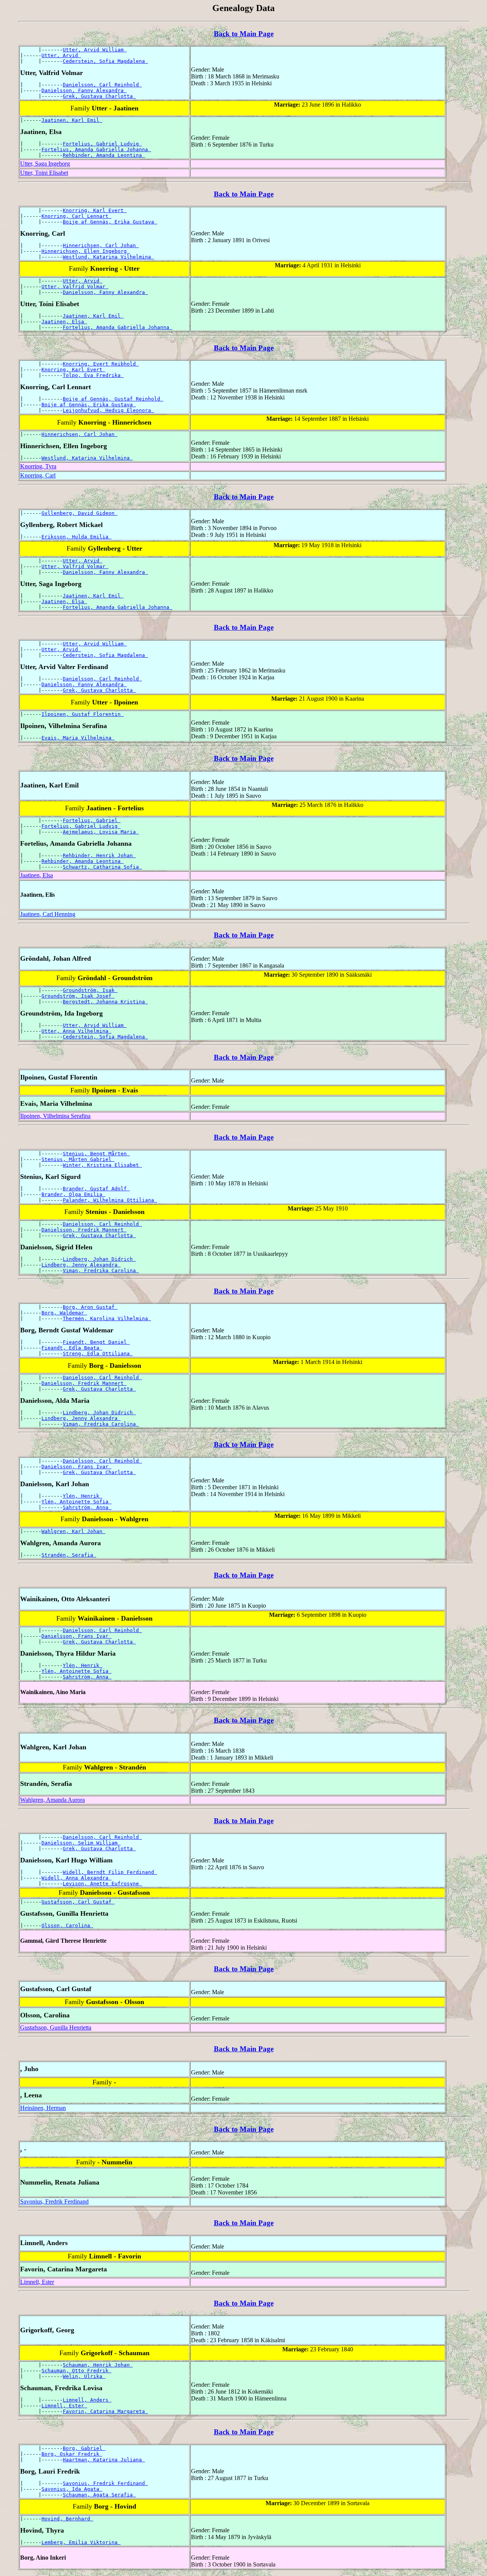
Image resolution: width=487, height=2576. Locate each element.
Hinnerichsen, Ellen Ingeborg (86, 251)
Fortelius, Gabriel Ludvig (102, 144)
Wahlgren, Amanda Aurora (53, 1800)
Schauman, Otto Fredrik (76, 2371)
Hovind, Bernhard (67, 2519)
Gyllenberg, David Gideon (80, 513)
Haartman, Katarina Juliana (104, 2460)
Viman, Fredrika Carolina (101, 1270)
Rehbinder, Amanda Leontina (104, 155)
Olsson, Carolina (67, 1925)
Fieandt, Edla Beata (72, 1348)
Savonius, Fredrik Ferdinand (54, 2201)
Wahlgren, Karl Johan (73, 1531)
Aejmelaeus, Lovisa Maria (101, 832)
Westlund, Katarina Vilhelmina (108, 257)
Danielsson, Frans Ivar (76, 1467)
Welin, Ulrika (84, 2376)
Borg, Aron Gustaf (90, 1307)
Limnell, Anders (87, 2400)
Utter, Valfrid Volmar (75, 287)
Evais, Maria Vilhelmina (78, 738)
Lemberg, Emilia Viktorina (81, 2542)
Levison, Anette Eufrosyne (102, 1884)
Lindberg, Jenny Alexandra (81, 1265)
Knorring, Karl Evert (95, 210)
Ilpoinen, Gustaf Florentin (83, 714)
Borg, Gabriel (84, 2448)
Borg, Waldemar (64, 1313)
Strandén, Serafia (69, 1555)
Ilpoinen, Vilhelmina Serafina (55, 1116)
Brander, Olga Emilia (73, 1194)
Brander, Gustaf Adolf (96, 1189)
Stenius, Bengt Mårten (96, 1154)
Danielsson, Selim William (81, 1843)
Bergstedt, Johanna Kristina (105, 1002)
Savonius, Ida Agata (72, 2489)
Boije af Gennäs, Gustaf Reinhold (113, 399)
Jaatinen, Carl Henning (48, 914)
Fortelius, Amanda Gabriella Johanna (96, 149)
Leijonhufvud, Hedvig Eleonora (108, 410)
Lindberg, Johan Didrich (99, 1259)
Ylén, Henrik (83, 1496)
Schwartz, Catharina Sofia (102, 867)
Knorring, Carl (38, 475)
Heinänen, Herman (43, 2108)
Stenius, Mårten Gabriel (78, 1159)
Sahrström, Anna (87, 1507)
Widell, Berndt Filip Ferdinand (110, 1872)
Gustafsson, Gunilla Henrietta (56, 2027)
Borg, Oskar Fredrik (72, 2454)
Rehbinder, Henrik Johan (99, 855)
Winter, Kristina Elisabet (102, 1165)
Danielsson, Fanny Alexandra (84, 90)
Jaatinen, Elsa (64, 322)
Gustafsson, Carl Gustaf (78, 1902)
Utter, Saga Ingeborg (45, 164)
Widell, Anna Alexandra (76, 1878)
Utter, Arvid (61, 55)
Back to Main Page (244, 34)
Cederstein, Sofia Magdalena (105, 61)
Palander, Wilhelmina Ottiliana (110, 1200)
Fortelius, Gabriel (92, 820)
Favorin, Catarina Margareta (105, 2411)
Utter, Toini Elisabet (44, 173)
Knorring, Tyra (38, 466)
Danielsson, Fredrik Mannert (84, 1230)
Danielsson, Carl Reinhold (102, 85)
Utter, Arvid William (95, 50)
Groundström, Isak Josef (78, 996)
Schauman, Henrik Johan (98, 2365)
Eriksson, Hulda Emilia (76, 537)
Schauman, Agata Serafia (99, 2495)
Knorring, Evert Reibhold (101, 364)
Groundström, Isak (90, 990)
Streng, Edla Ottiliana (98, 1353)
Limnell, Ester (37, 2282)
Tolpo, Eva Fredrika (93, 375)
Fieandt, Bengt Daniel (96, 1342)
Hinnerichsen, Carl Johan (101, 245)
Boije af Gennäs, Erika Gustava (110, 222)
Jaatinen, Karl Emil (72, 120)
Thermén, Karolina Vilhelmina (107, 1318)
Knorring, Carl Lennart (76, 216)
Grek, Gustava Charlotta (99, 96)
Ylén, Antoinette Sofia (76, 1502)
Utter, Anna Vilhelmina (76, 1031)
